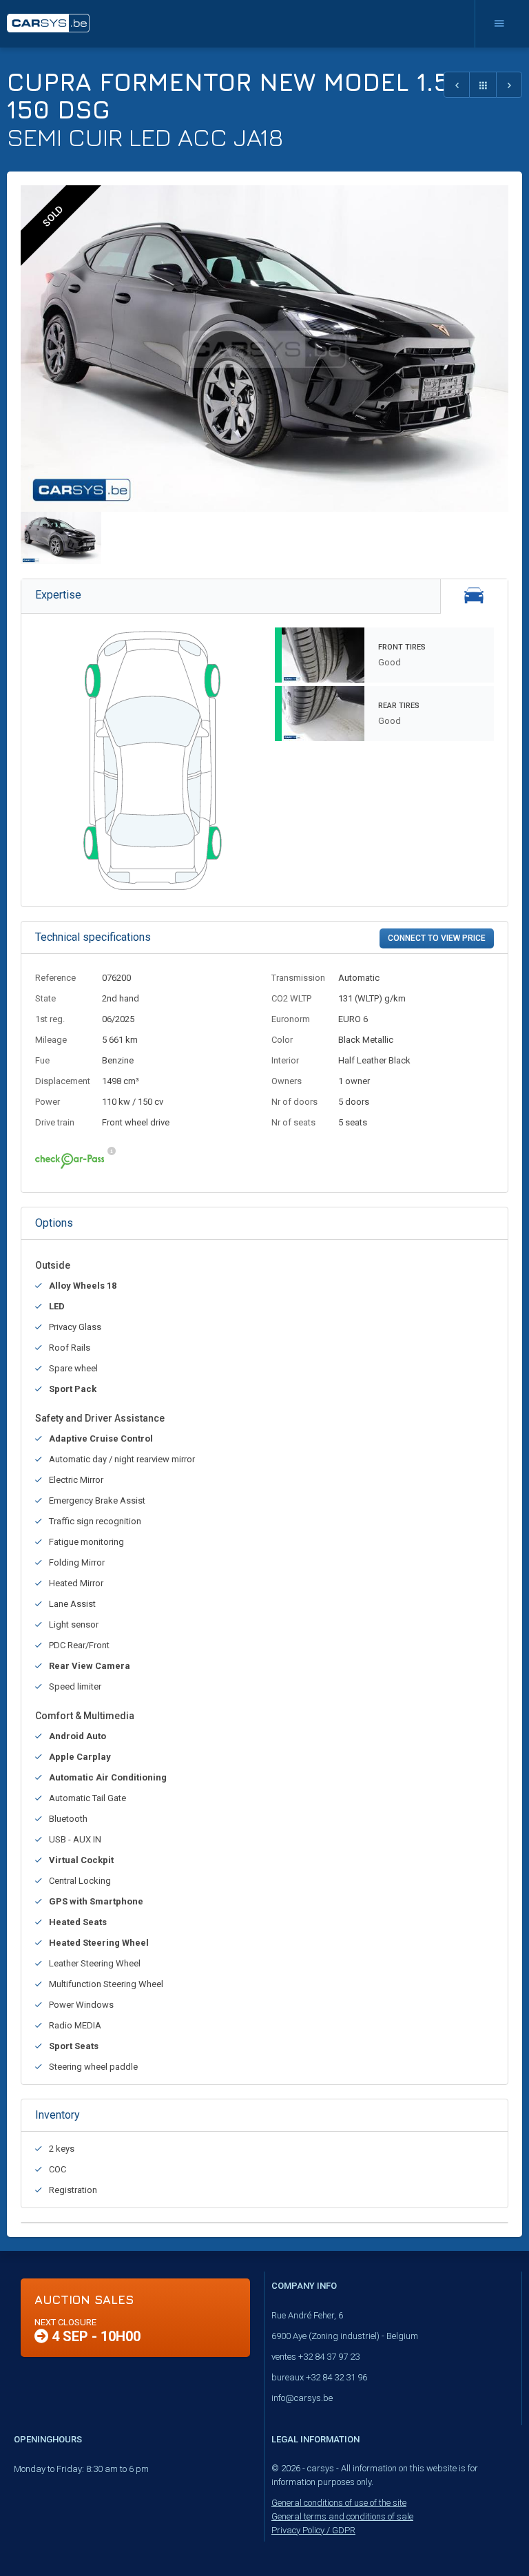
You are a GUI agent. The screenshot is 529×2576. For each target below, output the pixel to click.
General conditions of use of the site (339, 2503)
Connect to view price (437, 938)
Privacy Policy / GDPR (313, 2530)
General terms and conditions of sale (342, 2516)
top (485, 2535)
